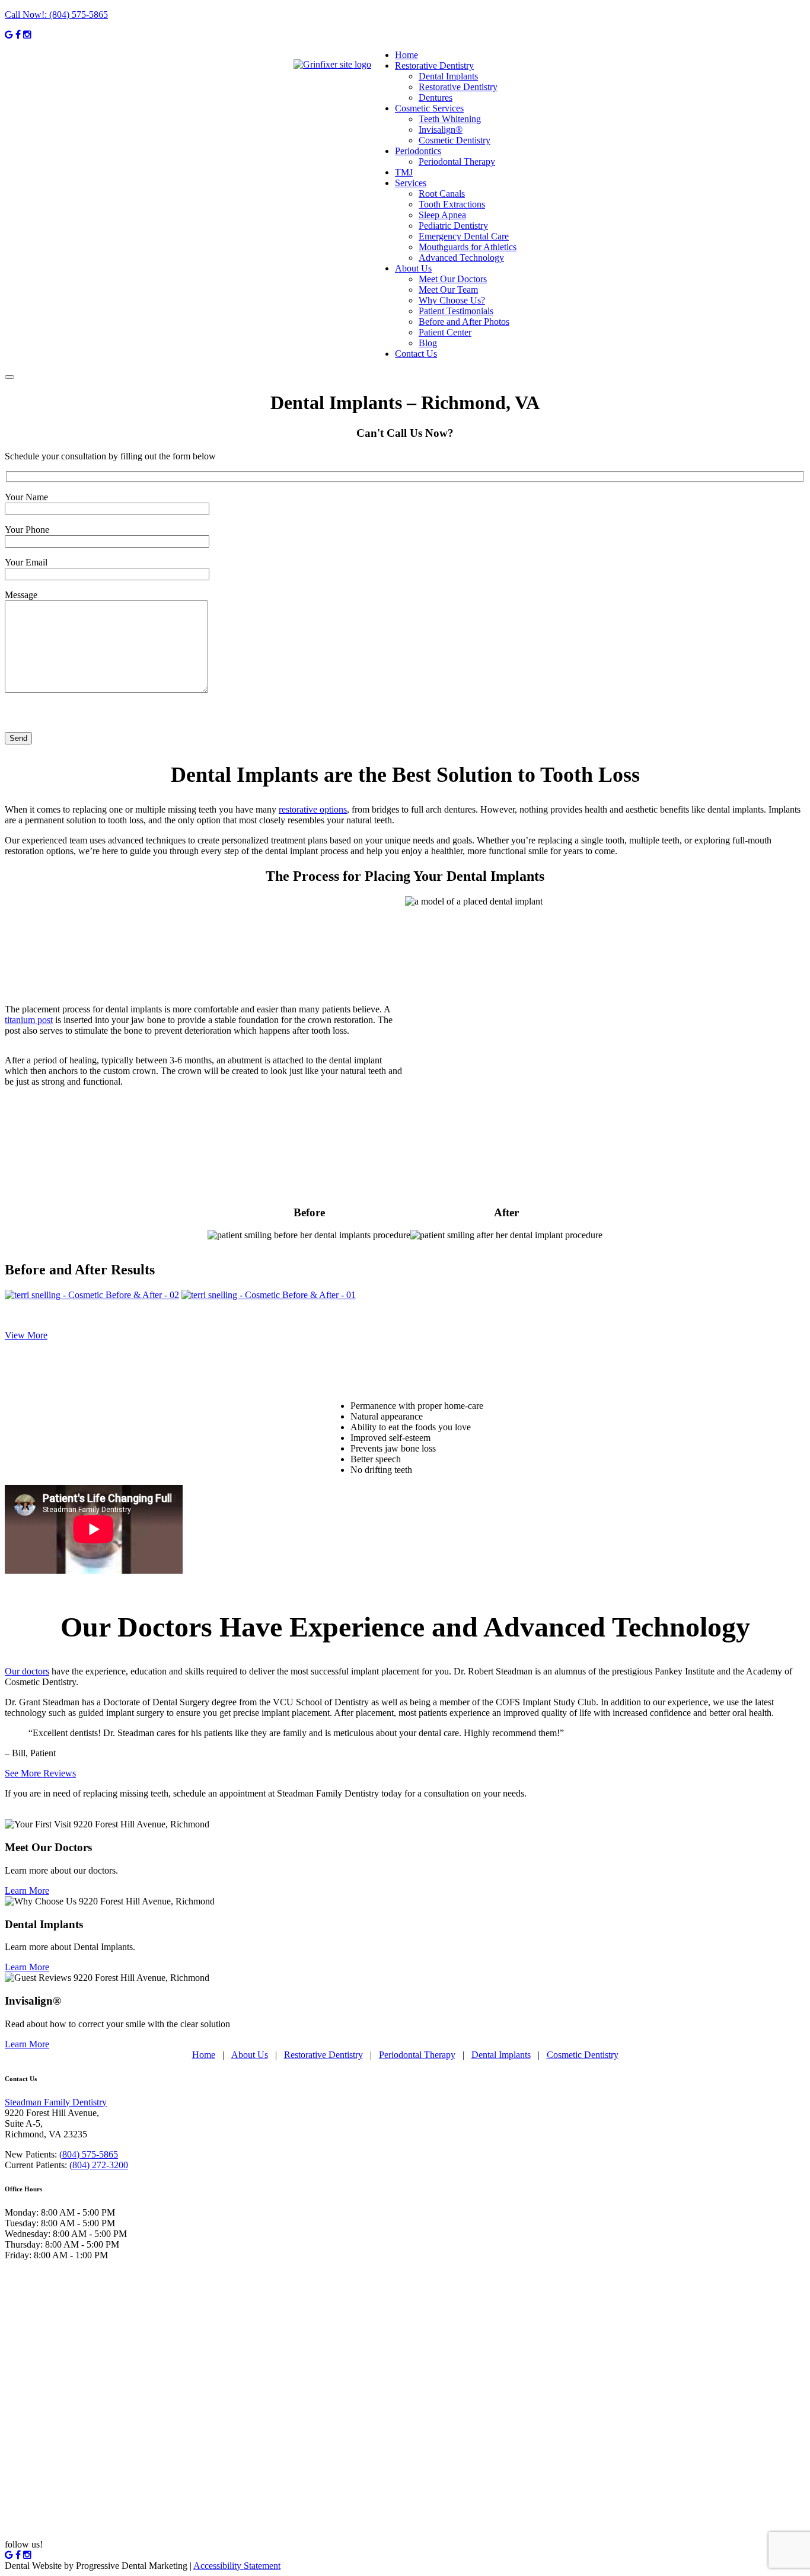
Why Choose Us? (452, 300)
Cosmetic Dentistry (455, 140)
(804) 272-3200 (99, 2165)
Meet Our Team (448, 290)
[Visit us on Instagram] (27, 35)
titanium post (29, 1020)
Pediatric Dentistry (453, 226)
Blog (428, 343)
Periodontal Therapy (457, 162)
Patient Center (445, 332)
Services (411, 183)
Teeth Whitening (450, 119)
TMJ (404, 172)
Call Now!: (56, 15)
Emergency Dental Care (464, 236)
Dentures (436, 98)
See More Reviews (40, 1773)
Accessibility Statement (237, 2566)
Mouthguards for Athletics (468, 247)
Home (406, 55)
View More (26, 1335)
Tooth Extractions (452, 204)
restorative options (313, 809)
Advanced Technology (461, 258)
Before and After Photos (464, 322)
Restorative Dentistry (434, 65)
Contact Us (416, 354)
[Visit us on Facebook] (18, 35)
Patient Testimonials (456, 311)
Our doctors (27, 1671)
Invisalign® (441, 130)
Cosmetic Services (429, 108)
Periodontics (418, 151)
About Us (413, 268)
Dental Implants (448, 76)
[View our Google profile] (9, 35)
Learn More (27, 1891)
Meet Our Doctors (453, 279)
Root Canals (442, 194)
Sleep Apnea (442, 215)
